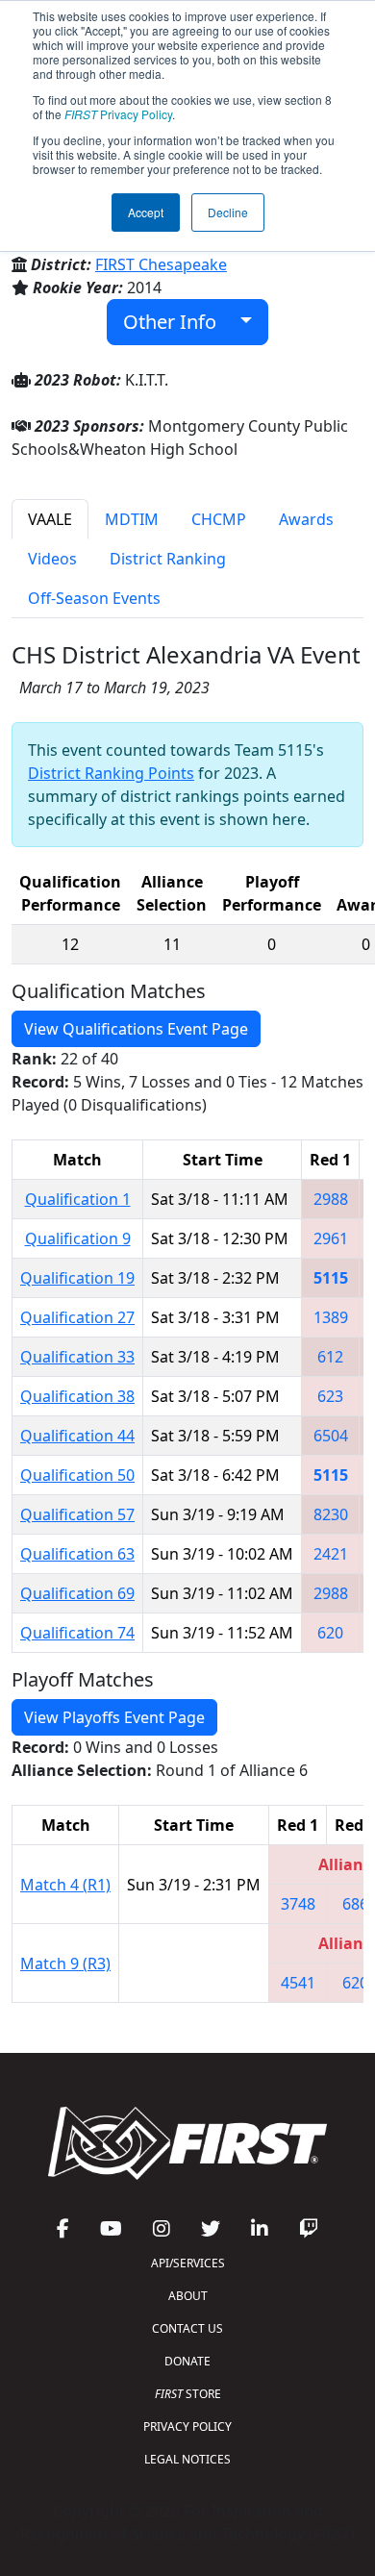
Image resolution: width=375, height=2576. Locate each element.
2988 (331, 1199)
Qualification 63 (77, 1554)
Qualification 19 (77, 1278)
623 (330, 1396)
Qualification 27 (77, 1317)
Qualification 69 (77, 1593)
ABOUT (188, 2296)
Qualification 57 (77, 1514)
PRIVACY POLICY (187, 2426)
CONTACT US (187, 2328)
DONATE (187, 2361)
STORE (188, 2394)
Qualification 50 (77, 1475)
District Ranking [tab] (168, 559)
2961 (331, 1238)
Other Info (177, 322)
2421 (331, 1554)
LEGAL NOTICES (187, 2459)
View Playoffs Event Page (114, 1717)
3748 (298, 1904)
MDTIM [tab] (132, 519)
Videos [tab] (52, 559)
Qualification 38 (77, 1396)
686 (355, 1904)
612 (330, 1357)
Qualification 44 (77, 1436)
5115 (331, 1278)
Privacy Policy (118, 114)
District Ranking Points (111, 773)
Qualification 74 (77, 1633)
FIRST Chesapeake (161, 264)
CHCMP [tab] (219, 519)
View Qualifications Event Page (136, 1029)
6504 (331, 1436)
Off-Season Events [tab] (94, 598)
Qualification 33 (77, 1357)
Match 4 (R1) (65, 1885)
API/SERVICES (188, 2263)
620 (330, 1633)
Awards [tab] (306, 519)
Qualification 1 (78, 1199)
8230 (331, 1514)
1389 (331, 1317)
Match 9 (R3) (65, 1963)
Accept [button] (146, 212)
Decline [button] (228, 212)
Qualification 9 (78, 1238)
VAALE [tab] (50, 519)
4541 (298, 1983)
